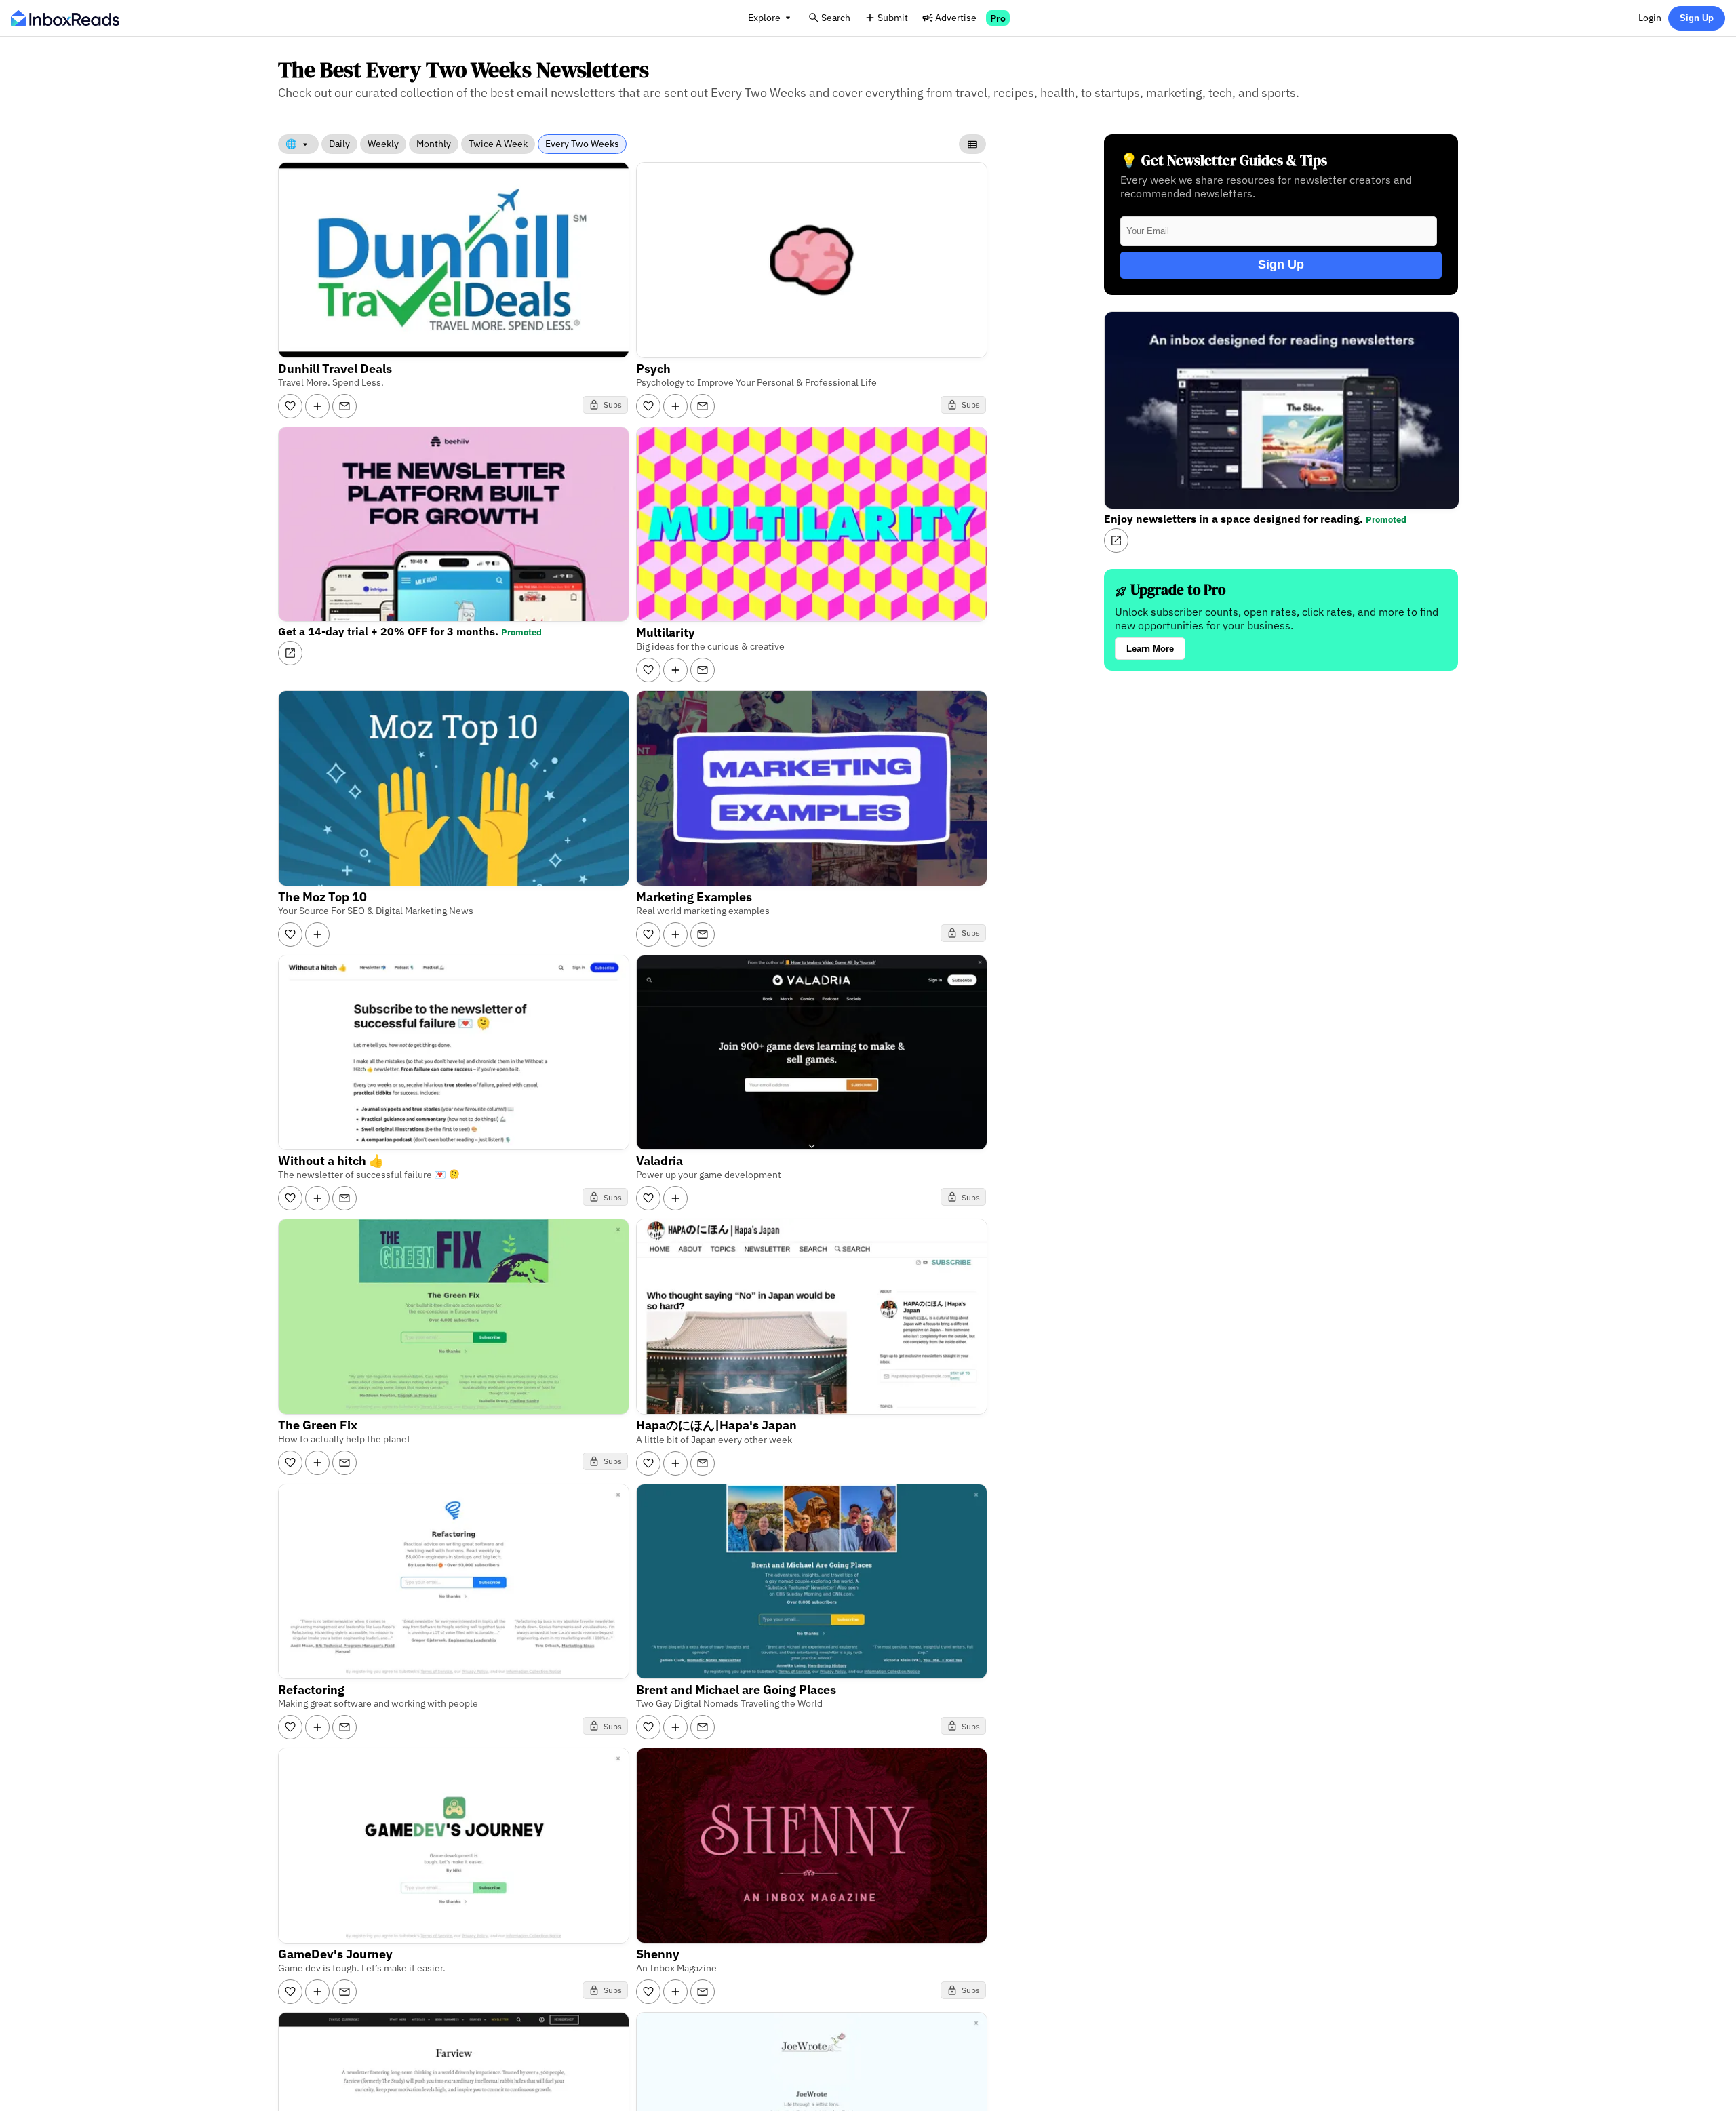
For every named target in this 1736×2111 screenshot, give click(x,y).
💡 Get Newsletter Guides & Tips (1224, 160)
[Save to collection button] (317, 406)
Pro (998, 18)
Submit (893, 17)
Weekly (383, 144)
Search (836, 17)
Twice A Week (498, 144)
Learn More (1150, 649)
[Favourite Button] (290, 406)
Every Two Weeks (582, 144)
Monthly (434, 144)
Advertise (956, 17)
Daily (339, 144)
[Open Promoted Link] (290, 653)
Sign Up (1697, 18)
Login (1650, 17)
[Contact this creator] (344, 406)
